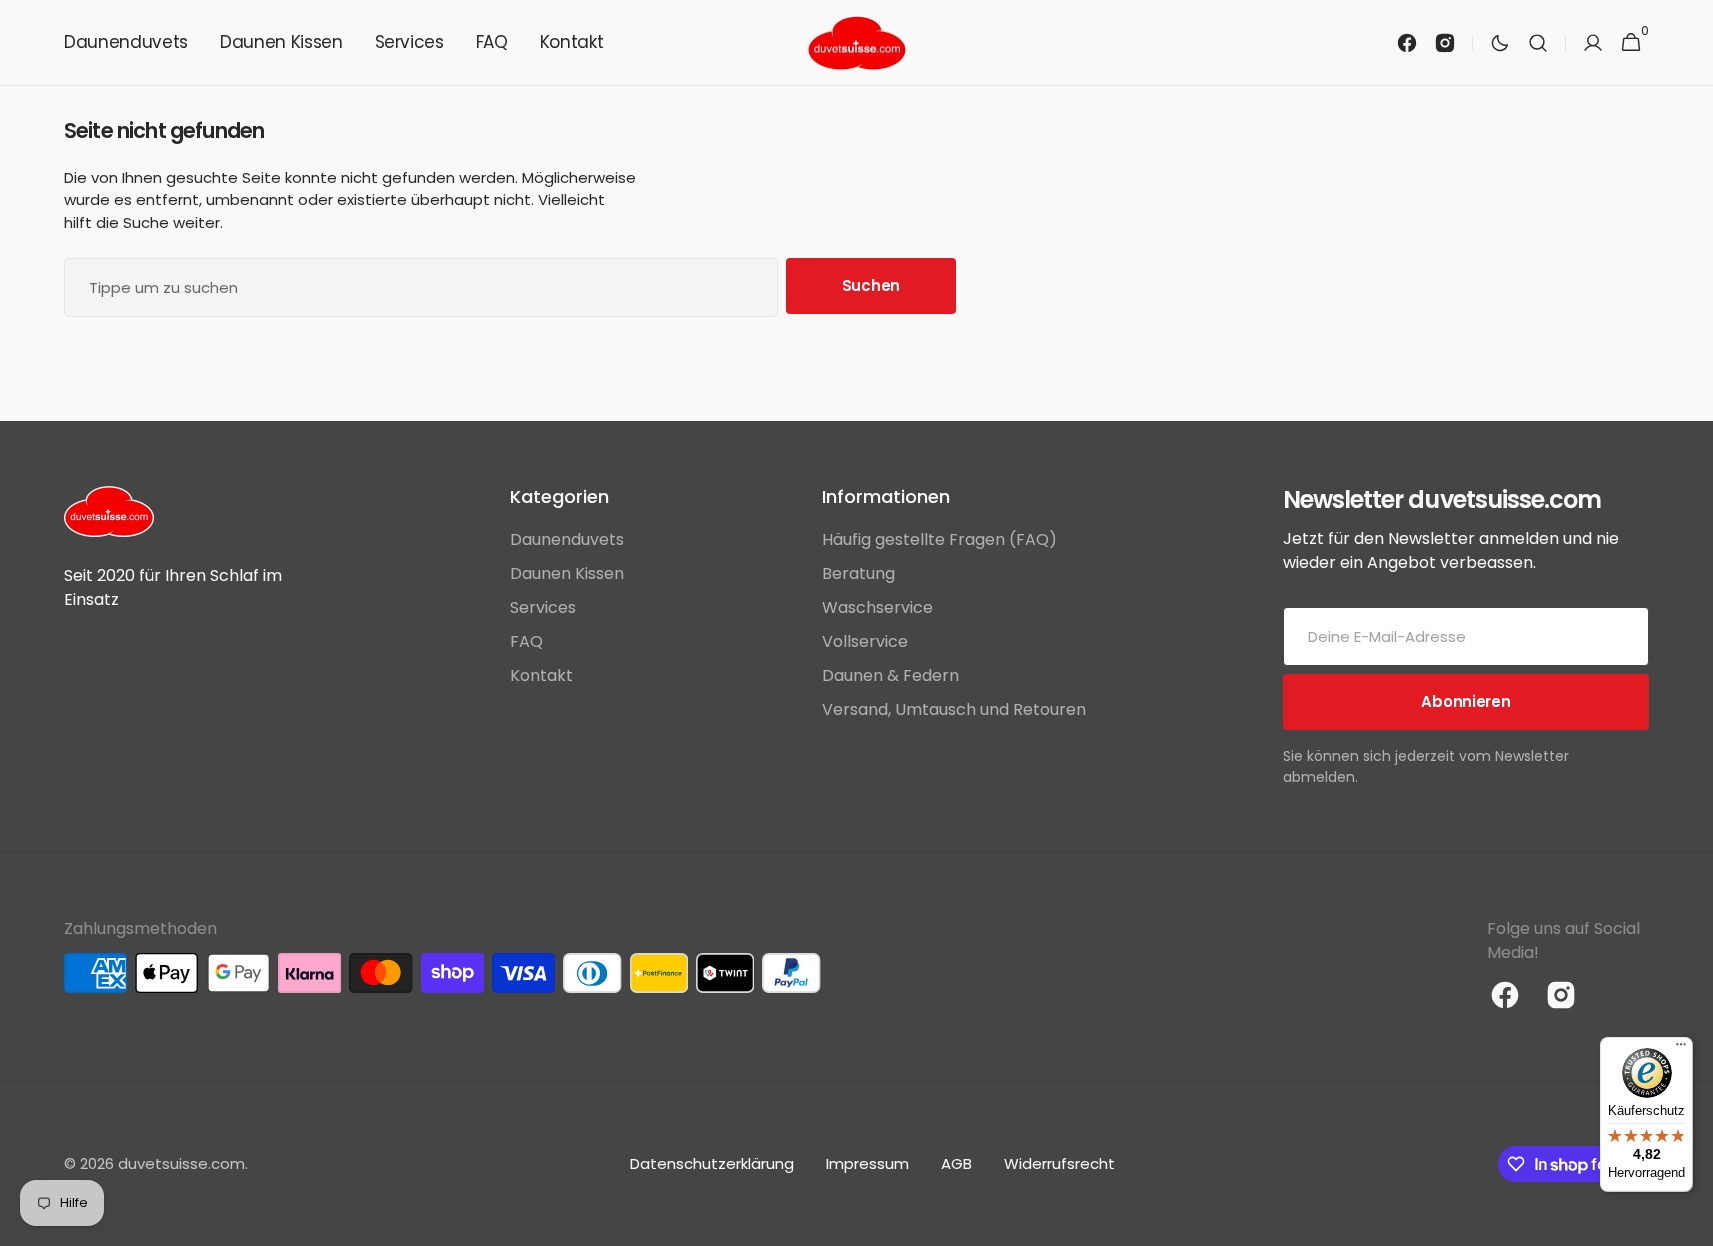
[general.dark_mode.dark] (1500, 43)
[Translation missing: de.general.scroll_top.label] (1689, 1222)
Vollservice (865, 641)
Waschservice (877, 607)
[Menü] (1681, 1049)
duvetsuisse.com (181, 1163)
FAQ (526, 641)
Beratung (858, 573)
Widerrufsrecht (1059, 1163)
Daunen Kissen (567, 573)
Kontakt (541, 675)
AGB (956, 1163)
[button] (1538, 43)
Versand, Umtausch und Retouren (954, 709)
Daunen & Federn (890, 675)
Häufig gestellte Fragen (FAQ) (939, 539)
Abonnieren (1465, 701)
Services (543, 607)
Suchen (871, 285)
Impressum (867, 1163)
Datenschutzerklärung (712, 1163)
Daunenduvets (567, 539)
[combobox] (421, 287)
